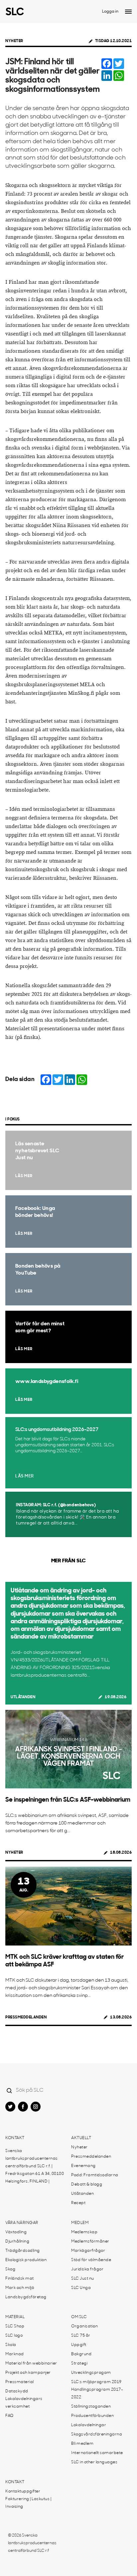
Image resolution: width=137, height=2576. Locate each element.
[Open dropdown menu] (128, 12)
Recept (78, 2203)
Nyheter (14, 41)
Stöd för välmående (91, 2260)
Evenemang (83, 2166)
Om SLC (79, 2317)
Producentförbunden (92, 2416)
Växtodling (16, 2232)
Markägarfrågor (88, 2251)
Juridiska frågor (87, 2269)
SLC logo (14, 2336)
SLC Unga (81, 2288)
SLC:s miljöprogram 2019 (96, 2382)
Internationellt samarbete (97, 2453)
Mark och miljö (20, 2288)
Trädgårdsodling (23, 2251)
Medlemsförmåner (90, 2242)
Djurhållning (17, 2242)
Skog (10, 2269)
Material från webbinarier (31, 2364)
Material (15, 2317)
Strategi (79, 2364)
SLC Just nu (83, 2279)
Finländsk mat (20, 2279)
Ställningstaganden (91, 2407)
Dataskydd (17, 2391)
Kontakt (15, 2138)
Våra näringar (22, 2223)
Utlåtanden (23, 1697)
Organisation (84, 2326)
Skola (11, 2345)
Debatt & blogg (87, 2185)
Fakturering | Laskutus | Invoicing (28, 2503)
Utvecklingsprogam (91, 2373)
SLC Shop (15, 2326)
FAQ (9, 2416)
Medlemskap (84, 2232)
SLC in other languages (94, 2462)
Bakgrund (81, 2354)
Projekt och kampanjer (28, 2373)
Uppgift (79, 2345)
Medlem (80, 2223)
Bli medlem (82, 2444)
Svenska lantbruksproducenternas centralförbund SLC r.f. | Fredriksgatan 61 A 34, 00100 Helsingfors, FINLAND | (35, 2166)
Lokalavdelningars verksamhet (24, 2403)
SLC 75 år (81, 2336)
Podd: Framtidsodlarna (95, 2175)
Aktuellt (81, 2138)
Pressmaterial (20, 2382)
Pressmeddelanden (26, 2017)
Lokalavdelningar (89, 2425)
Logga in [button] (110, 12)
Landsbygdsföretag (26, 2297)
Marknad (15, 2354)
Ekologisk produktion (26, 2260)
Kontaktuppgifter (23, 2491)
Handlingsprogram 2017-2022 (97, 2394)
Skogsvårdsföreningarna (97, 2434)
